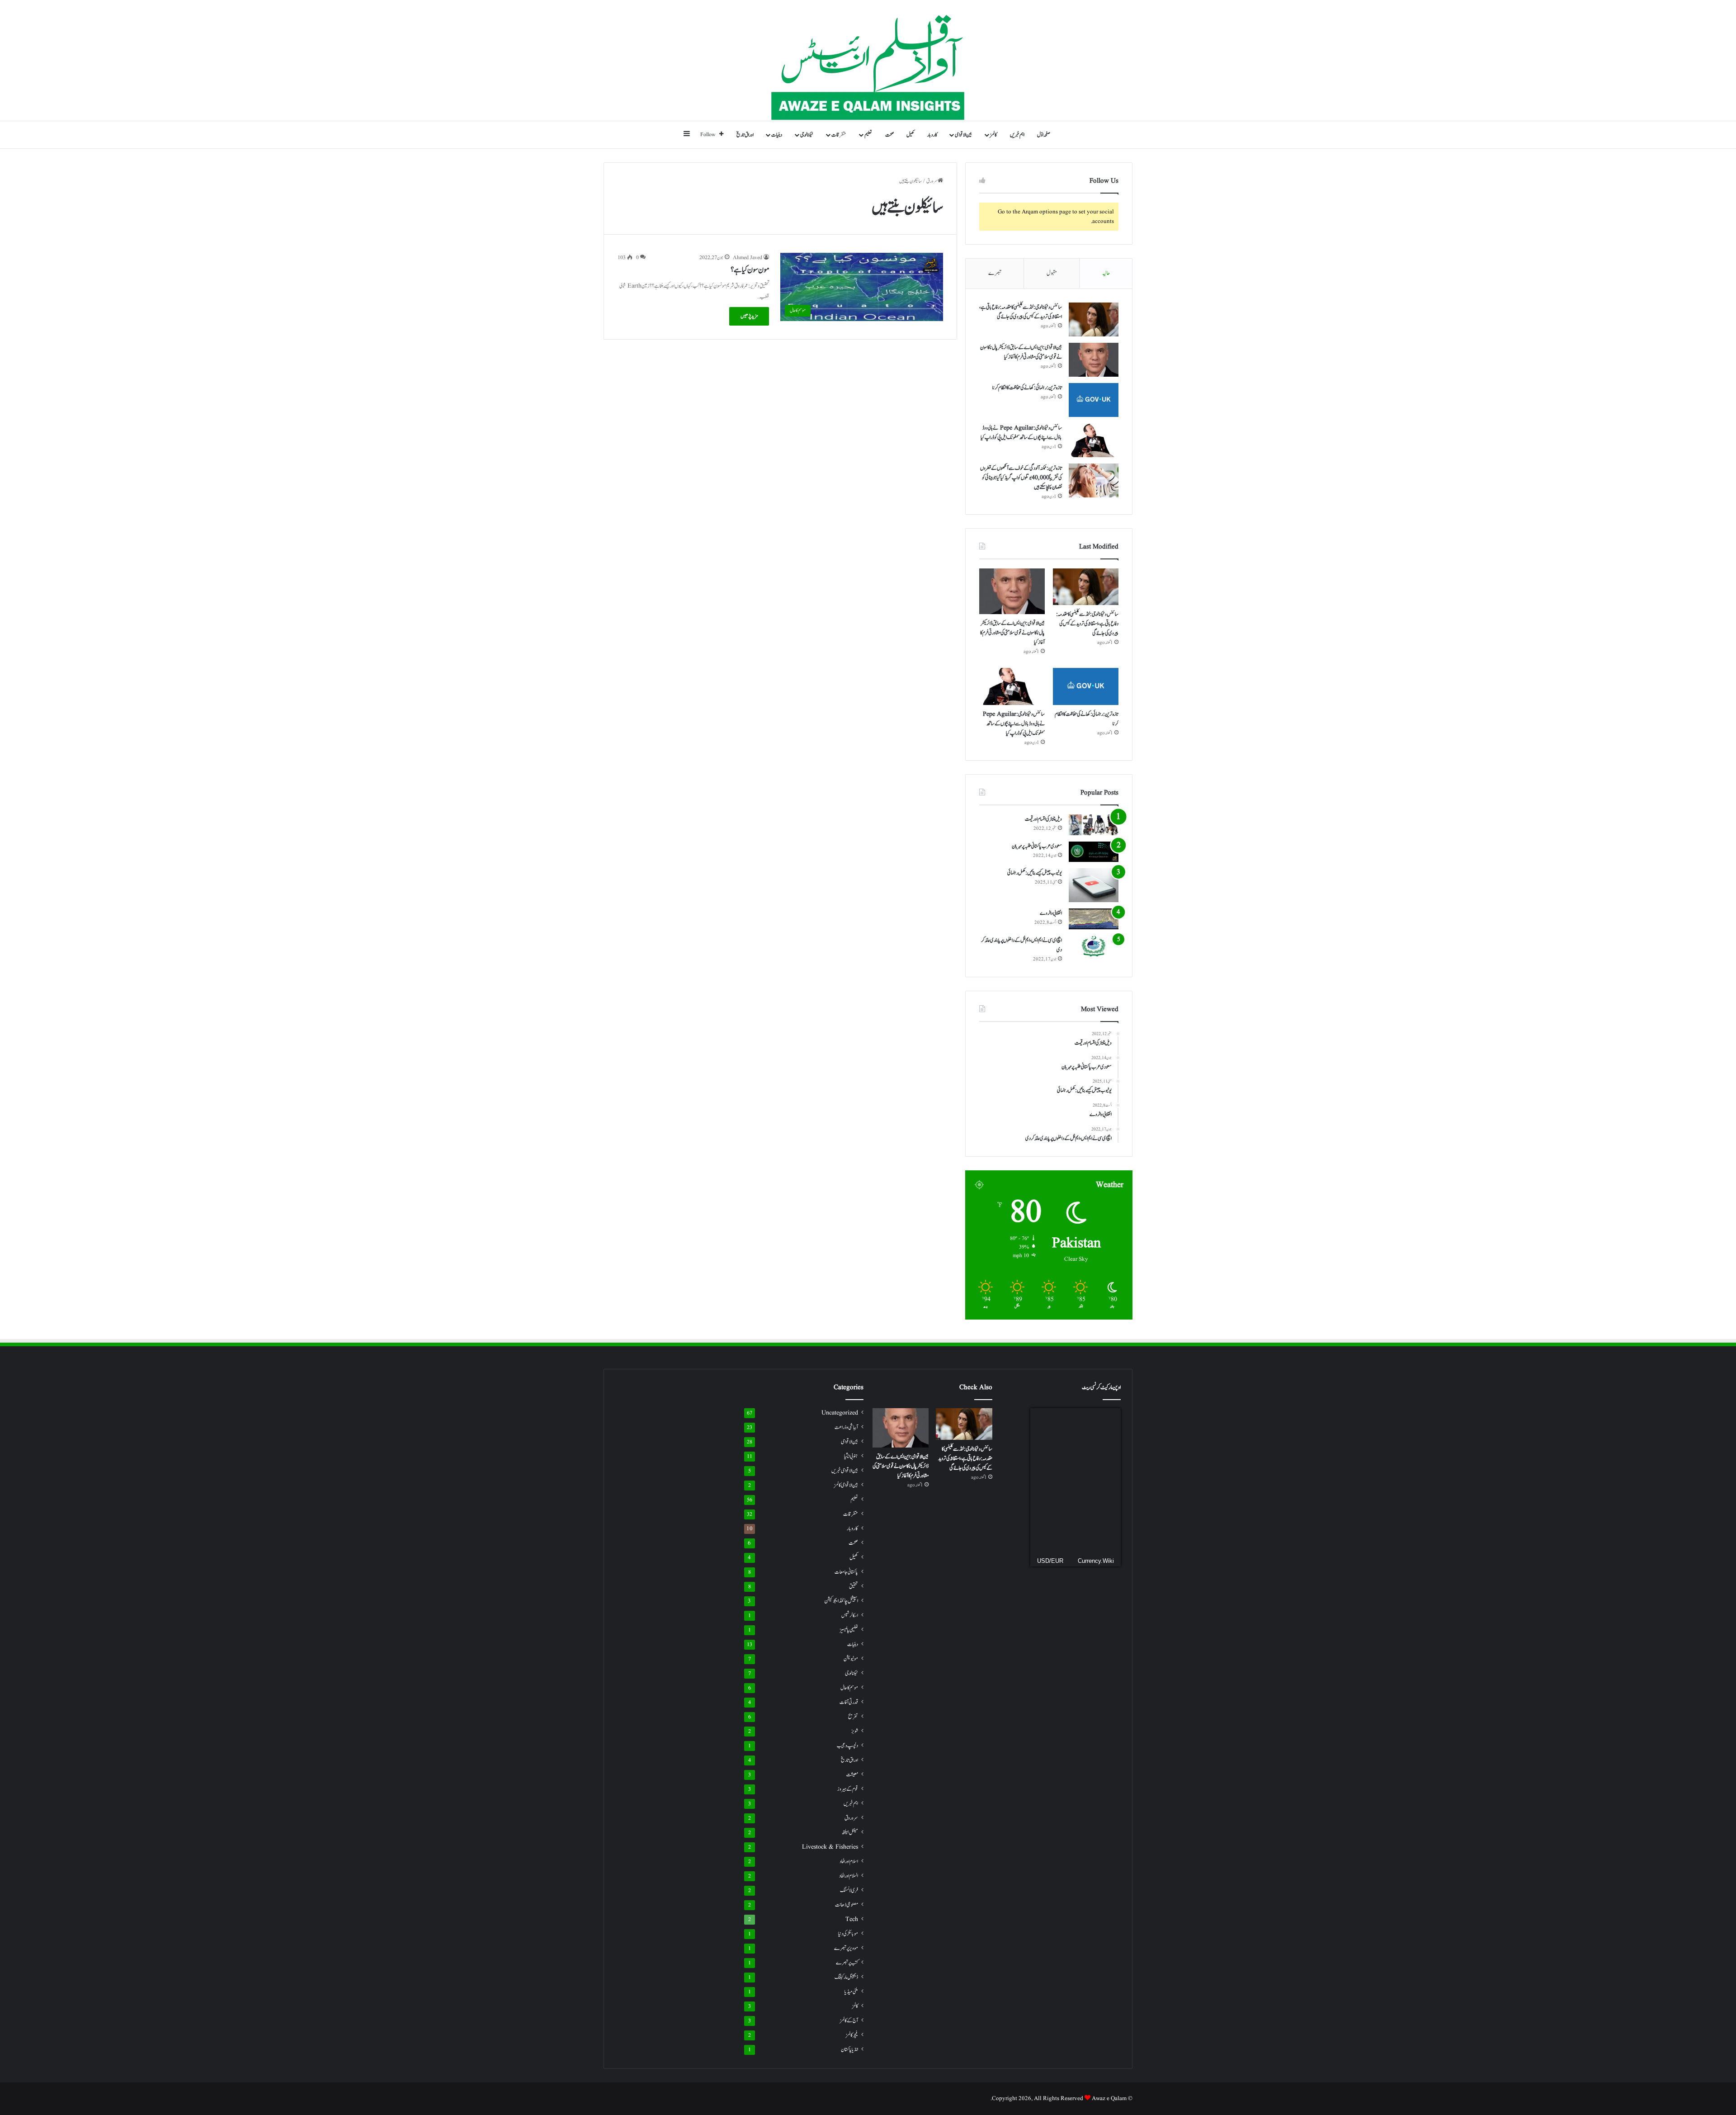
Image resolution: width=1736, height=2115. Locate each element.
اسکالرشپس (850, 1615)
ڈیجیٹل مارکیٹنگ (846, 1977)
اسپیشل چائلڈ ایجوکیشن (841, 1601)
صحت (889, 135)
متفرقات (839, 135)
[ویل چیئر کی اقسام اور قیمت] (1094, 825)
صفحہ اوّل (1044, 135)
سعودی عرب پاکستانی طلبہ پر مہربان (1037, 846)
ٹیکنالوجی (807, 135)
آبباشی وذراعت (846, 1427)
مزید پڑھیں (749, 316)
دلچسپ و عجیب (847, 1746)
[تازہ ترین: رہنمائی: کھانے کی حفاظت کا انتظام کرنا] (1094, 400)
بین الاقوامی (963, 135)
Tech (852, 1919)
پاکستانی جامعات (846, 1572)
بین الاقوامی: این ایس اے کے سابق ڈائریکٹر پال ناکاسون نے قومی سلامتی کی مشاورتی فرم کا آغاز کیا (1021, 352)
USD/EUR (1050, 1561)
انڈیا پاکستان (849, 2050)
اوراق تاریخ (745, 135)
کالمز (993, 135)
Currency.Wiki (1096, 1561)
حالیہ (1106, 273)
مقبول (1052, 273)
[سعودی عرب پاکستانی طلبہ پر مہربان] (1094, 852)
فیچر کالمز (852, 2035)
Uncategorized (840, 1413)
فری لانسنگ (849, 1890)
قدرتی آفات (849, 1702)
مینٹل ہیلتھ (850, 1833)
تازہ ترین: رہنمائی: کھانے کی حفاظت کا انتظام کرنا (1027, 388)
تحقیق (854, 1586)
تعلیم (868, 135)
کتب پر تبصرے (847, 1963)
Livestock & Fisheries (830, 1847)
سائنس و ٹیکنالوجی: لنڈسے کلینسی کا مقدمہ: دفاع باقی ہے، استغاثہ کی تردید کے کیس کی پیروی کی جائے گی (1021, 312)
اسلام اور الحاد (849, 1862)
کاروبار (932, 135)
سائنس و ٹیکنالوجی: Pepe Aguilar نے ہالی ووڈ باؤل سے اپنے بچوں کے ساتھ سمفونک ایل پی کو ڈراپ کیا (1021, 433)
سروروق (851, 1818)
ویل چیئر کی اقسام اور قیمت (1043, 819)
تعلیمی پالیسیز (849, 1630)
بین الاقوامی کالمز (846, 1485)
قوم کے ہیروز (848, 1789)
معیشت (852, 1775)
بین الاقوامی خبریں (845, 1471)
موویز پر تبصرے (846, 1948)
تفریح (853, 1717)
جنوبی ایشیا (851, 1456)
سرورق (932, 181)
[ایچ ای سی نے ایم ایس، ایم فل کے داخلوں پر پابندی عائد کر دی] (1094, 946)
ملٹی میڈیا (851, 1992)
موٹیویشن (851, 1659)
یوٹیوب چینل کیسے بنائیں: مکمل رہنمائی (1035, 873)
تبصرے (995, 273)
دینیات (777, 135)
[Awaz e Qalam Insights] (868, 60)
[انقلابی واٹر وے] (1094, 919)
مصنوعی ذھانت (847, 1905)
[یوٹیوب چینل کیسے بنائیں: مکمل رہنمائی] (1094, 885)
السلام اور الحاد (849, 1876)
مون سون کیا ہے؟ (750, 270)
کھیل (910, 135)
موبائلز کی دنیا (848, 1934)
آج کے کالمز (849, 2020)
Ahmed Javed (748, 258)
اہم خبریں (1017, 135)
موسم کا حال (849, 1688)
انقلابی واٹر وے (1051, 913)
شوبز (855, 1731)
